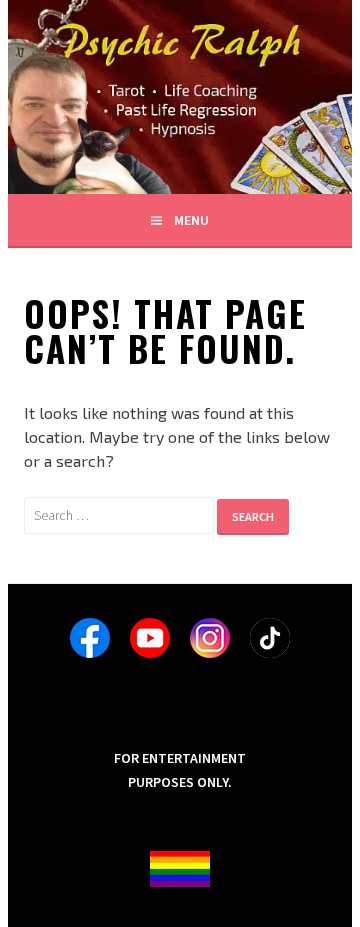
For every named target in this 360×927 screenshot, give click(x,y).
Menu (191, 220)
